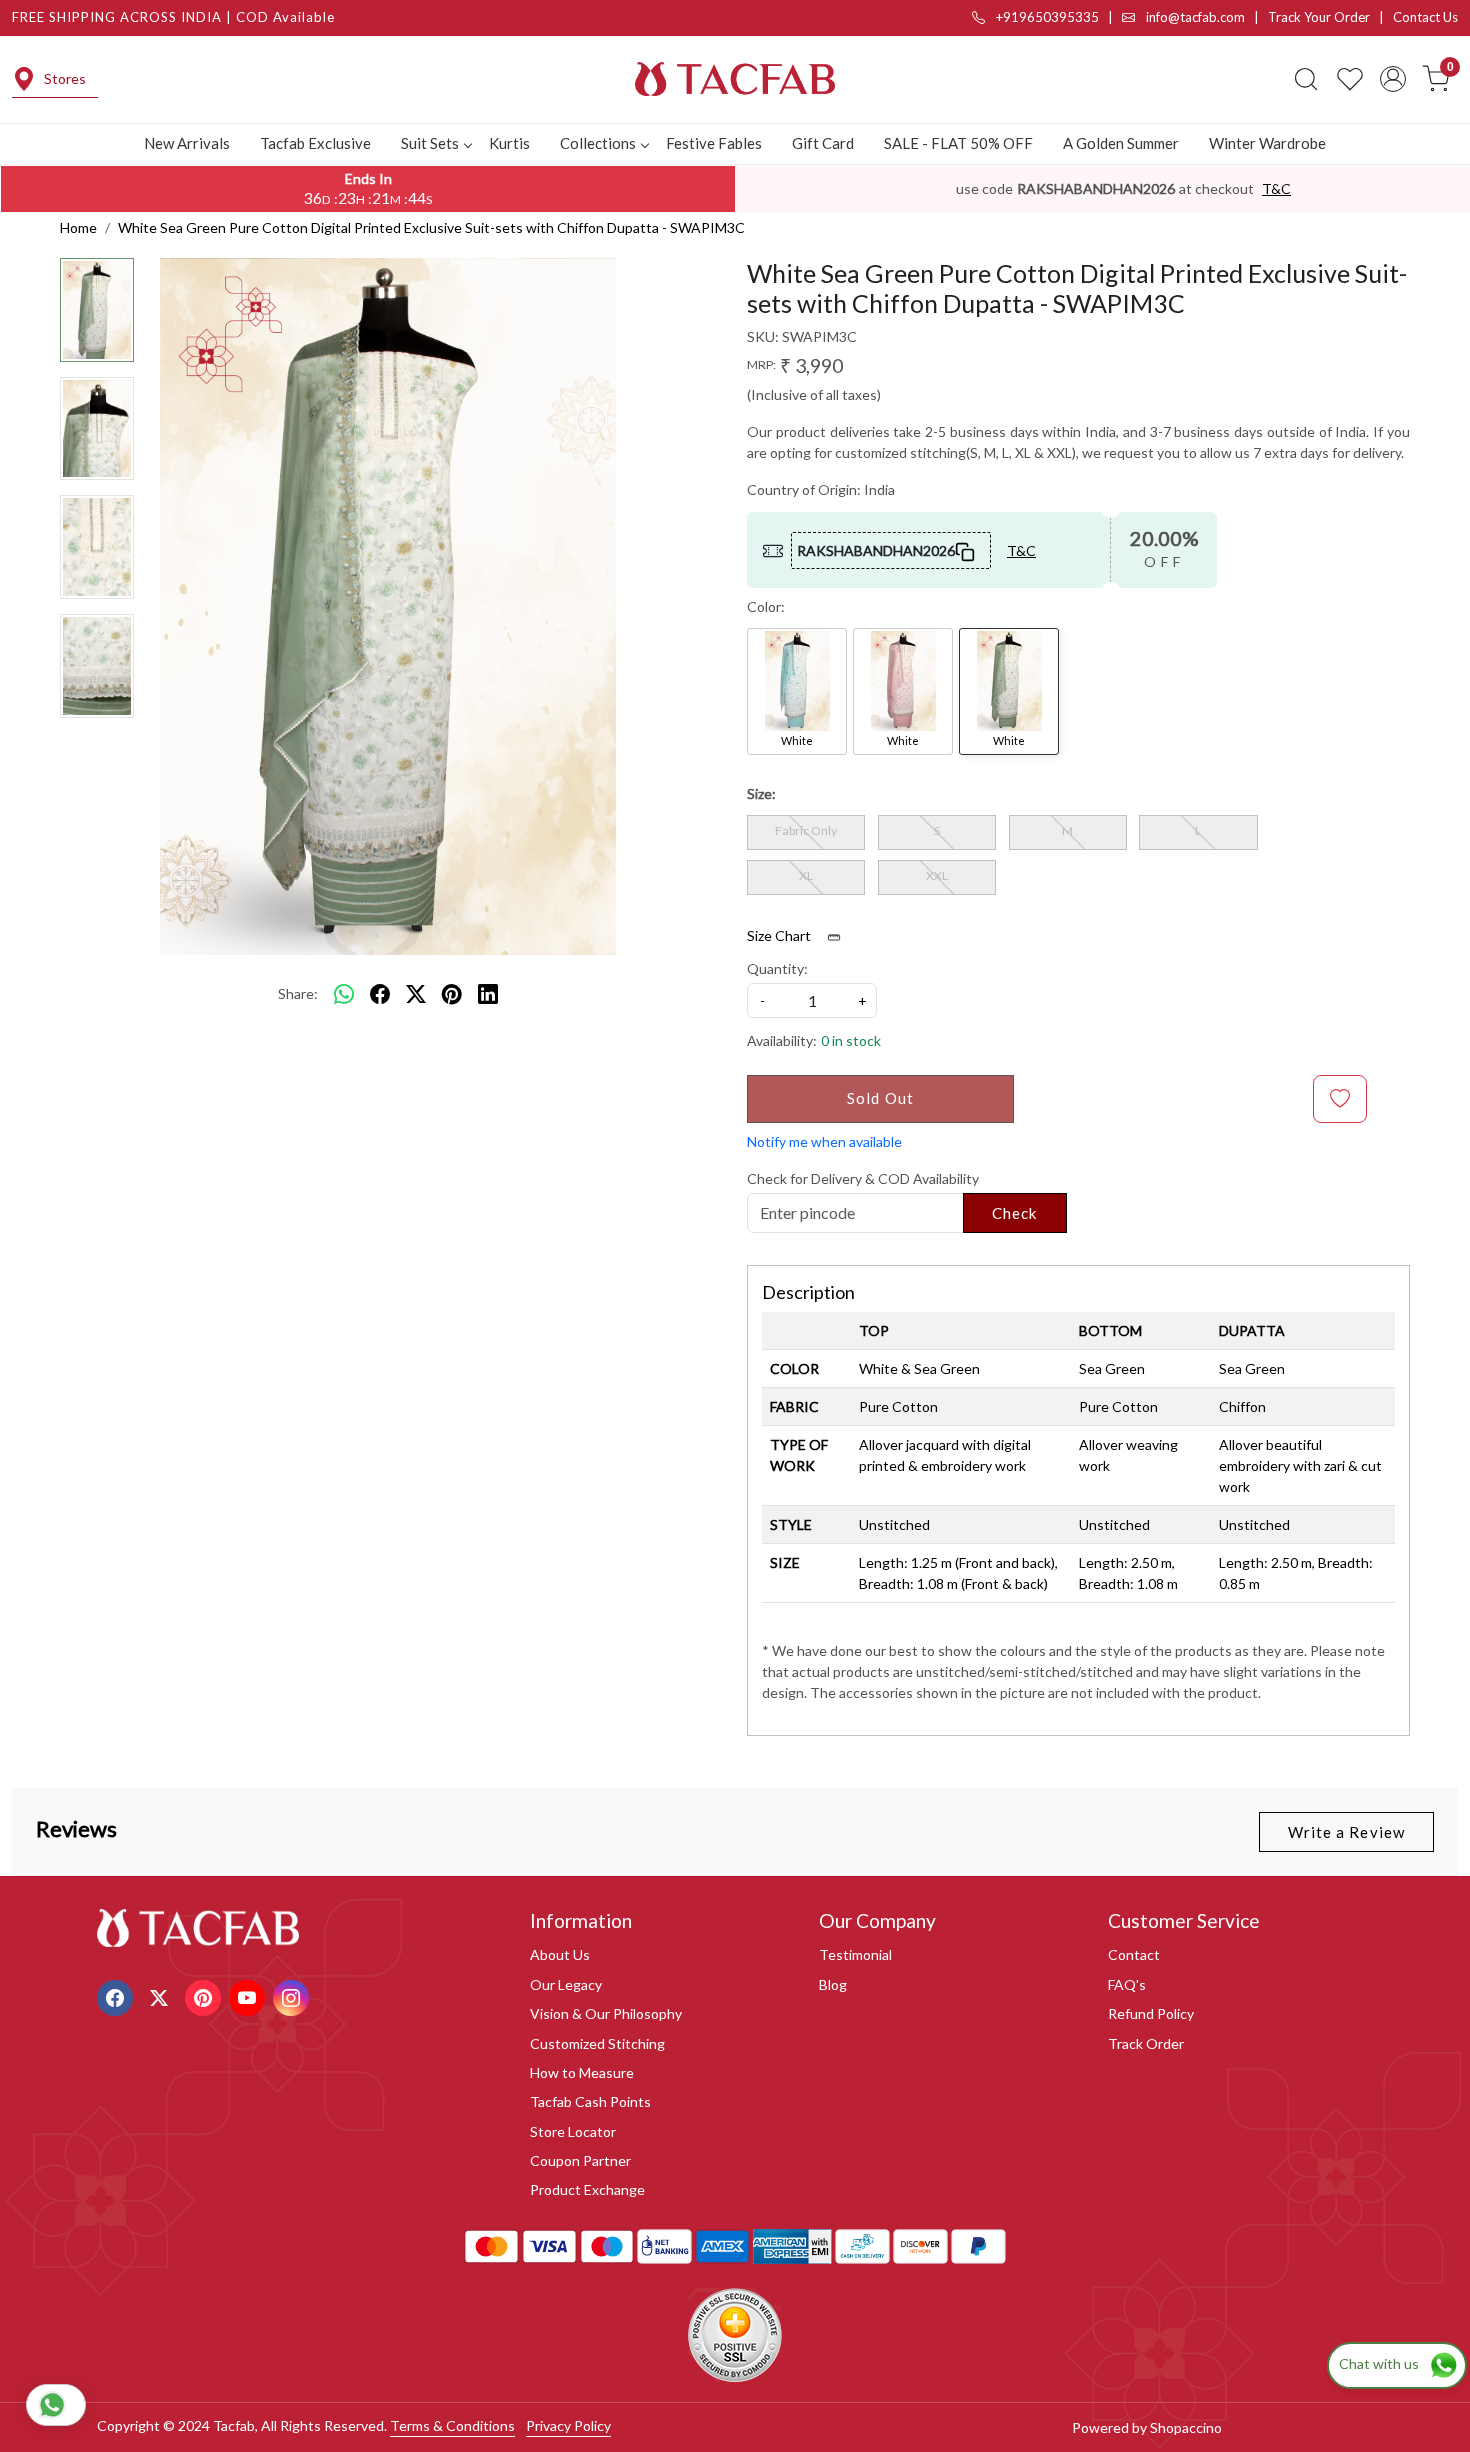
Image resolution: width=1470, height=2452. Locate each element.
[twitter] (416, 994)
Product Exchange (587, 2189)
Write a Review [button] (1346, 1832)
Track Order (1146, 2043)
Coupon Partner (580, 2160)
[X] (161, 1995)
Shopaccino (1186, 2427)
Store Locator (573, 2131)
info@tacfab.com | (1205, 17)
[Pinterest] (205, 1995)
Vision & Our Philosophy (606, 2013)
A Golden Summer (1121, 143)
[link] (1306, 79)
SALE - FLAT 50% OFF (958, 143)
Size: (761, 793)
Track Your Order (1319, 17)
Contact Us (1425, 17)
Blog (833, 1984)
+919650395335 (1046, 17)
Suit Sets (430, 143)
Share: (298, 993)
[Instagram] (293, 1995)
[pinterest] (452, 994)
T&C (1276, 188)
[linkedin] (488, 994)
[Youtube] (249, 1995)
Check (1015, 1213)
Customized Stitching (597, 2043)
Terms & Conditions (452, 2425)
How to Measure (582, 2072)
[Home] (735, 79)
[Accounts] (1393, 79)
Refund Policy (1151, 2013)
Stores (65, 78)
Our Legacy (566, 1984)
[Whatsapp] (344, 994)
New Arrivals (187, 143)
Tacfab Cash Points (590, 2101)
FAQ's (1127, 1984)
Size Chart (780, 935)
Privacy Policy (568, 2425)
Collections (598, 143)
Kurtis (509, 143)
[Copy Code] (966, 550)
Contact (1134, 1954)
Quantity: (777, 968)
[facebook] (380, 994)
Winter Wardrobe (1267, 143)
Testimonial (855, 1954)
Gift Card (823, 143)
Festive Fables (714, 143)
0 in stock (851, 1040)
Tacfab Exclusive (315, 143)
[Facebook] (117, 1995)
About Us (560, 1954)
